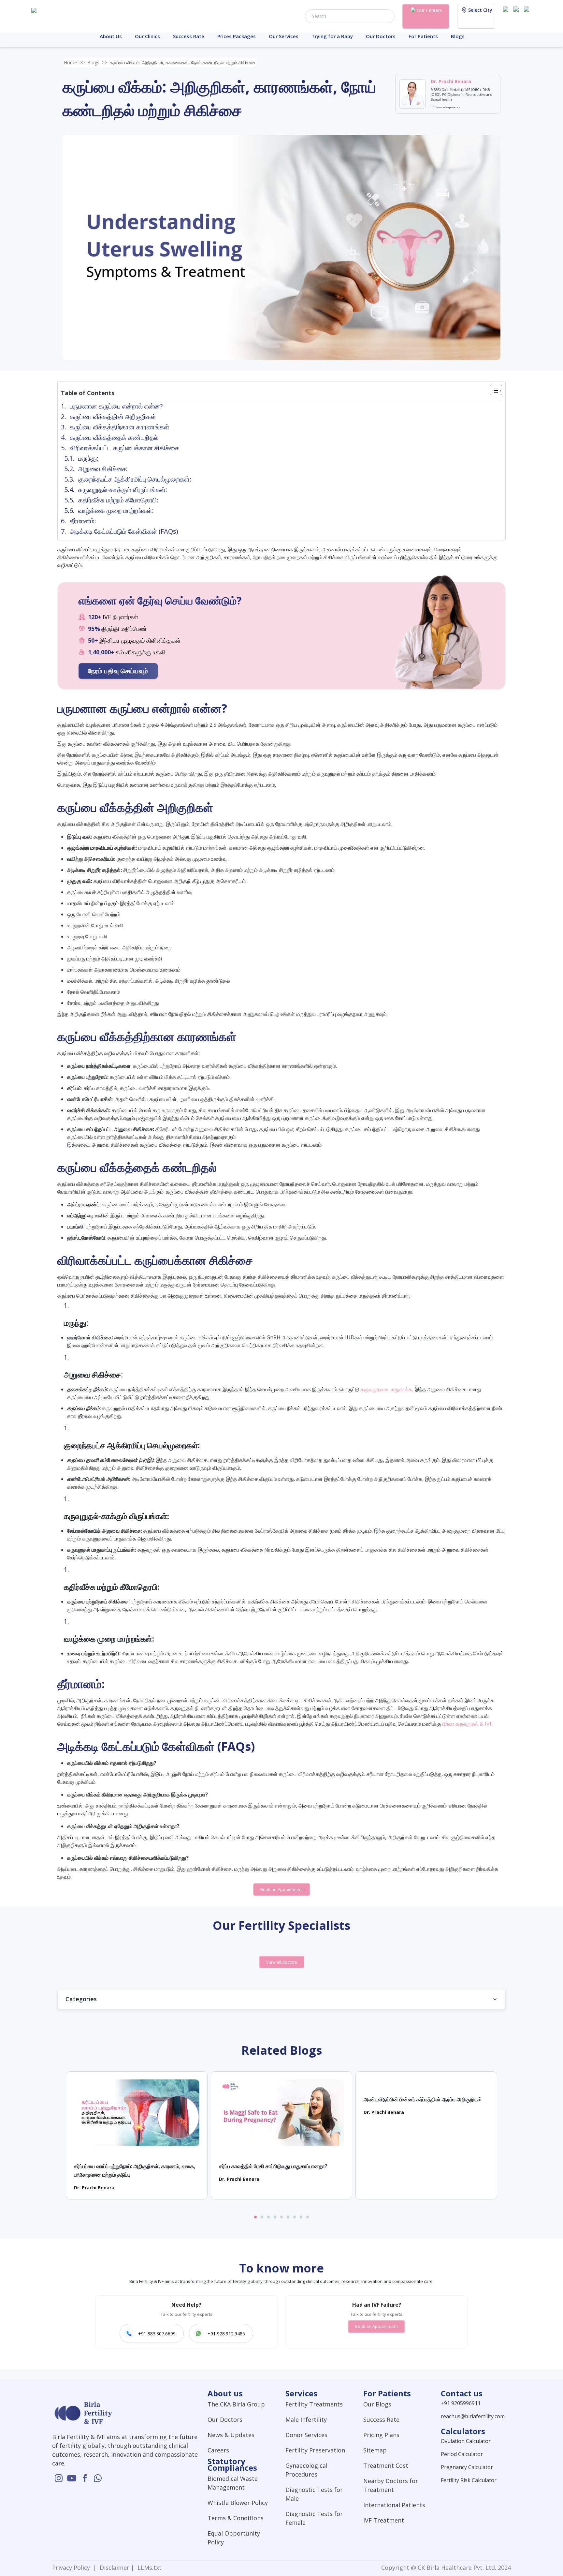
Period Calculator (462, 2454)
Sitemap (375, 2450)
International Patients (394, 2505)
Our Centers (429, 10)
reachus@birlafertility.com (473, 2416)
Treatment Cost (386, 2465)
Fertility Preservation (315, 2450)
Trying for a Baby (332, 36)
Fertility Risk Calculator (469, 2480)
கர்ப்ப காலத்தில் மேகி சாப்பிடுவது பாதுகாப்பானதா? (273, 2166)
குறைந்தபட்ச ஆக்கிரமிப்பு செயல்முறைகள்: (135, 479)
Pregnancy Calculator (467, 2467)
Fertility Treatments (314, 2404)
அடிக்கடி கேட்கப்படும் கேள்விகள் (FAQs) (124, 531)
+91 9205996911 (461, 2403)
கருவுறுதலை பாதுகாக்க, (387, 1389)
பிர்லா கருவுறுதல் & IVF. (468, 1724)
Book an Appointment (282, 1889)
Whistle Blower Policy (238, 2503)
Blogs (458, 36)
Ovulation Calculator (466, 2441)
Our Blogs (377, 2404)
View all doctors (282, 1962)
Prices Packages (237, 36)
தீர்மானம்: (83, 521)
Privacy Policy (73, 2568)
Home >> (74, 62)
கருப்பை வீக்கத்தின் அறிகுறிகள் (113, 417)
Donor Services (306, 2435)
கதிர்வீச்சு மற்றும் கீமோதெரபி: (118, 500)
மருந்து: (89, 458)
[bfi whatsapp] (98, 2478)
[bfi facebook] (528, 16)
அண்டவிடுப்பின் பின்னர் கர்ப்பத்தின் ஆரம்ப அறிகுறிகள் (423, 2099)
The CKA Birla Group (236, 2404)
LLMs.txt (148, 2568)
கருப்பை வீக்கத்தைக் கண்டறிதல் (114, 437)
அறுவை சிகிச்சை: (104, 469)
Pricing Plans (381, 2435)
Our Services (284, 36)
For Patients (423, 36)
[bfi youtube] (517, 16)
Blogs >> (97, 62)
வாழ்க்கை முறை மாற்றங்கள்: (116, 510)
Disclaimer (114, 2568)
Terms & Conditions (236, 2518)
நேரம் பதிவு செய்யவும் (118, 671)
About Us (111, 36)
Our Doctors (381, 36)
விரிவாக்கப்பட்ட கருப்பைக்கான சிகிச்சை (124, 448)
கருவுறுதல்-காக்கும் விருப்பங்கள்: (123, 490)
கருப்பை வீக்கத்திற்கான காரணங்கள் (120, 427)
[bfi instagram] (507, 16)
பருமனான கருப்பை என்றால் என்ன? (116, 406)
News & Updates (231, 2435)
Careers (218, 2450)
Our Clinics (147, 36)
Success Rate (189, 36)
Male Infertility (306, 2420)
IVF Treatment (384, 2520)
